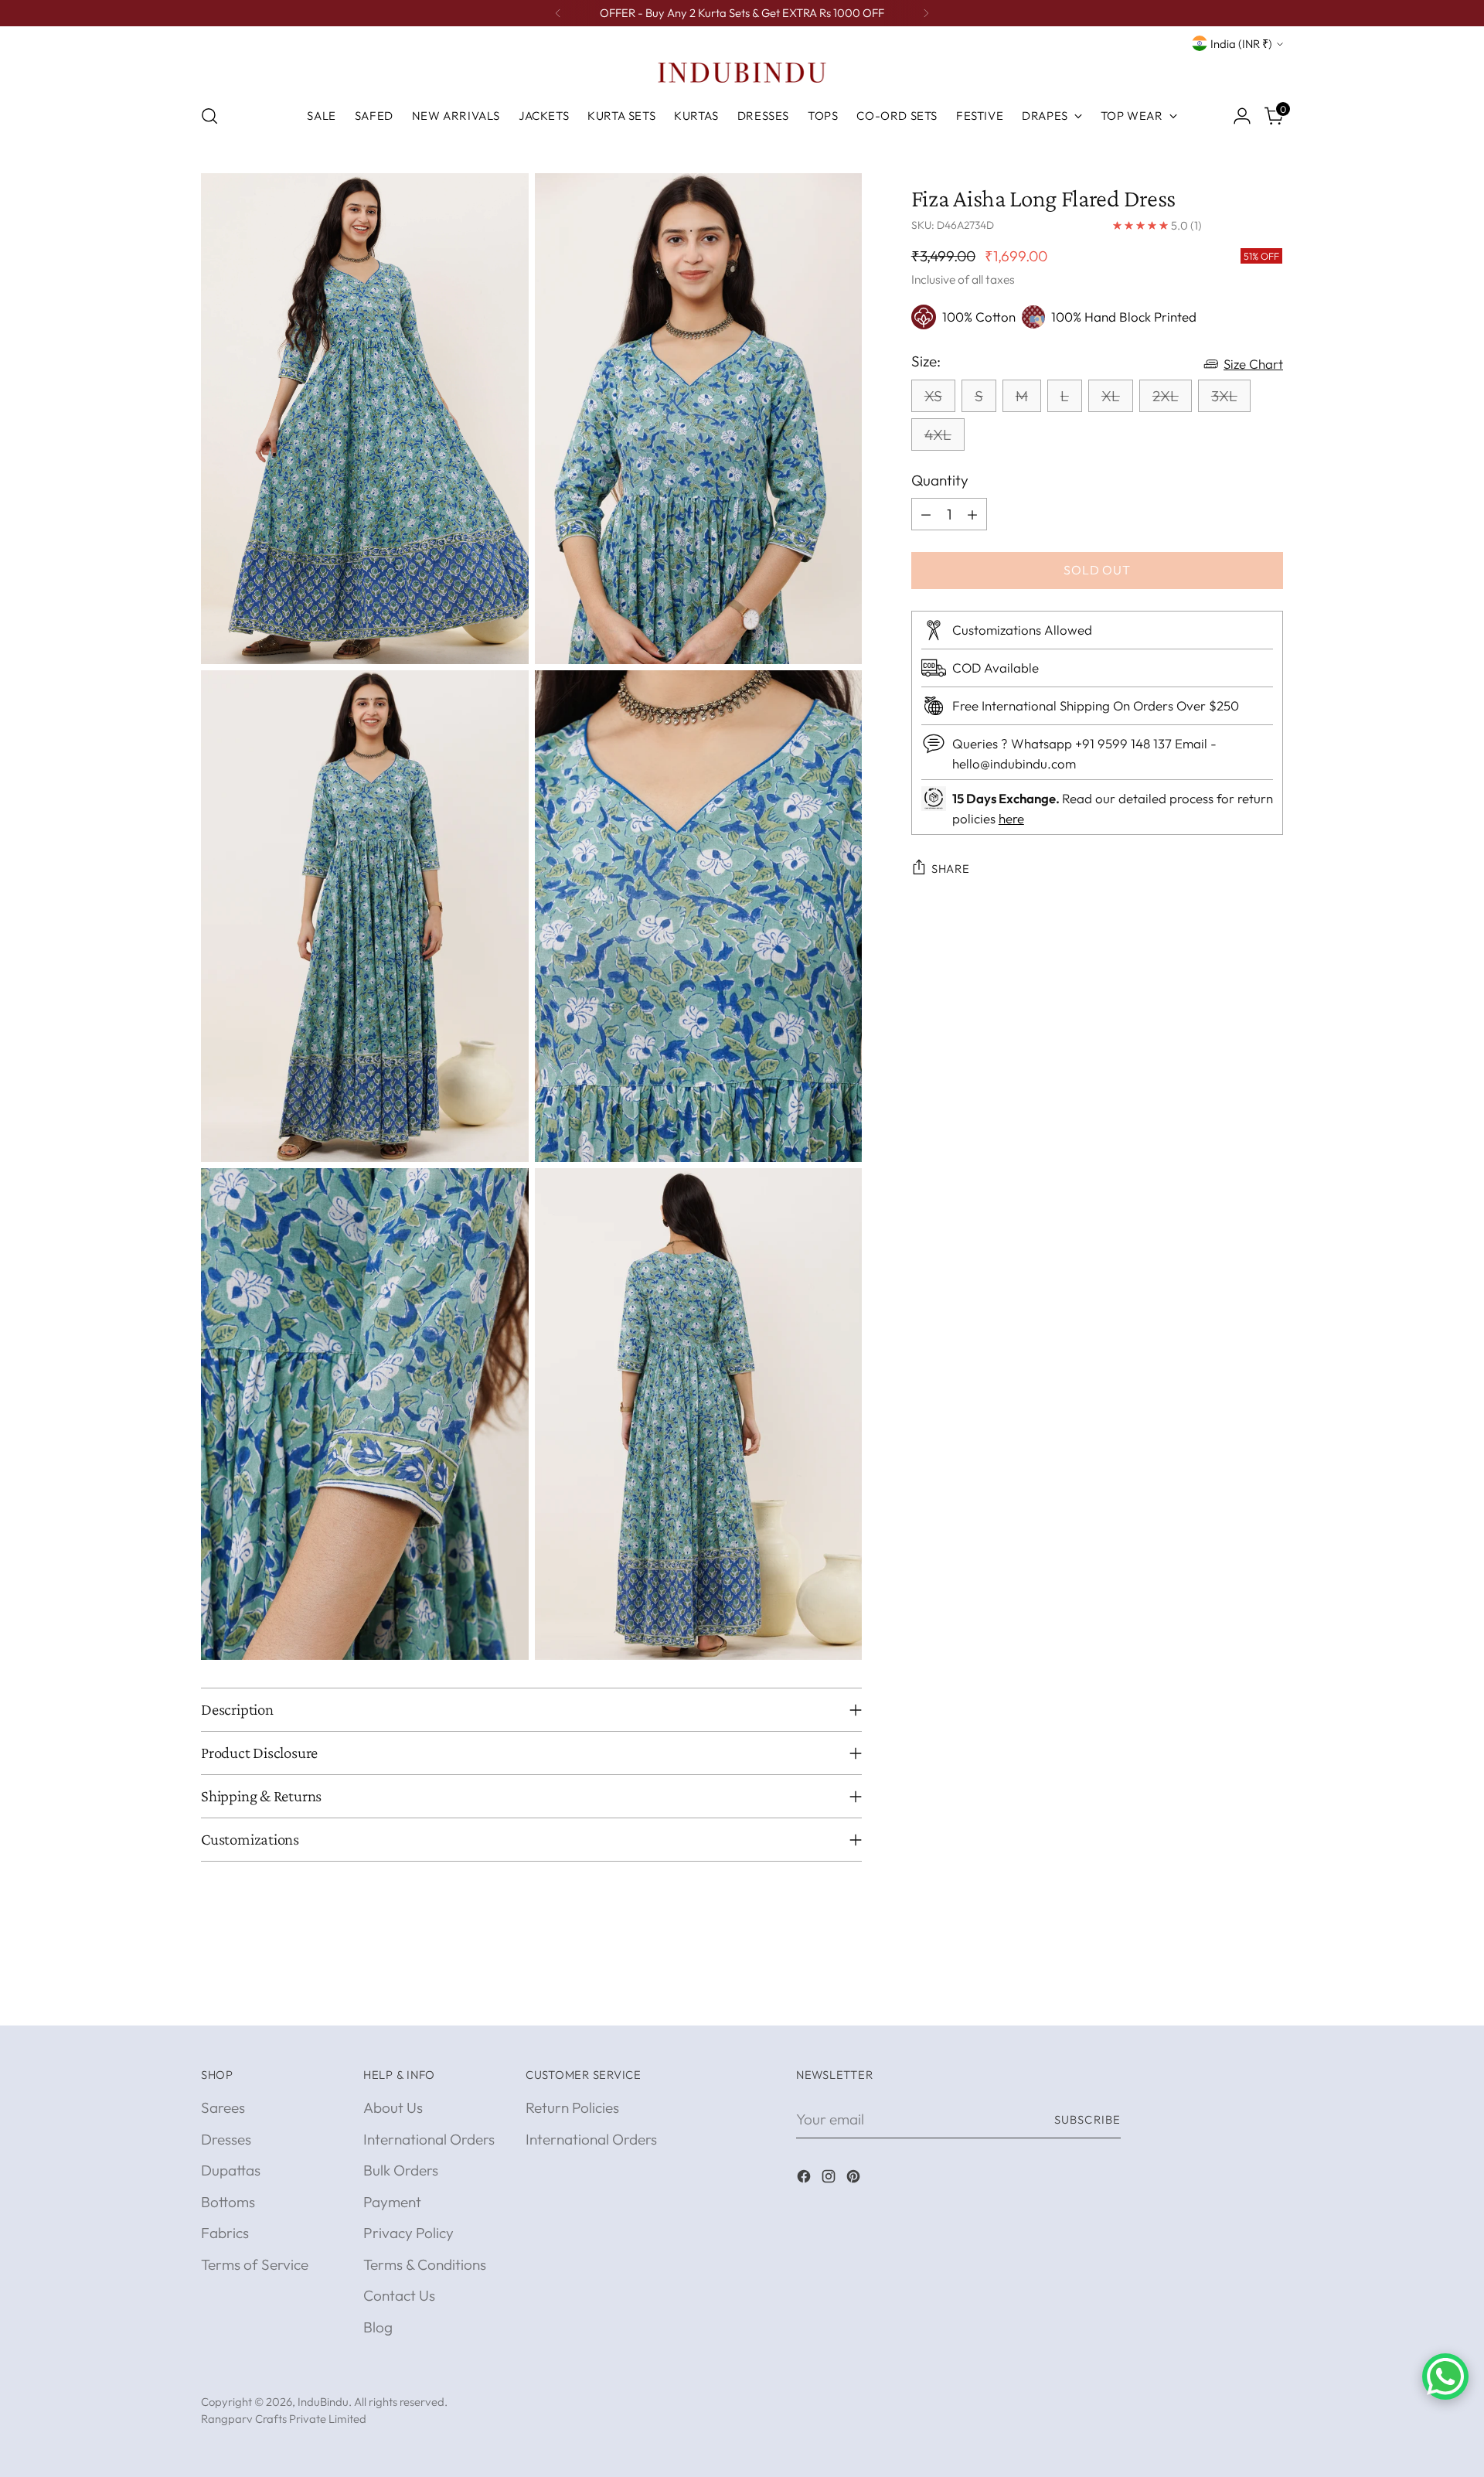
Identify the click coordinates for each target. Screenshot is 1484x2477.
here (1011, 818)
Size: (926, 360)
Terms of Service (255, 2264)
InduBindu (323, 2402)
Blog (378, 2327)
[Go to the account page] (1242, 116)
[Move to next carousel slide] (1270, 1996)
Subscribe (1087, 2119)
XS (933, 396)
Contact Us (399, 2295)
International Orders (429, 2139)
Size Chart (1253, 364)
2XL (1166, 396)
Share (951, 869)
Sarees (223, 2107)
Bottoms (228, 2202)
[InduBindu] (742, 72)
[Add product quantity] (972, 514)
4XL (938, 434)
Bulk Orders (401, 2170)
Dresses (226, 2139)
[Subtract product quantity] (926, 514)
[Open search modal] (209, 116)
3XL (1224, 396)
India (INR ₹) (1241, 44)
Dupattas (231, 2170)
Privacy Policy (408, 2233)
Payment (392, 2202)
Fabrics (225, 2233)
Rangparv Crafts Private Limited (284, 2419)
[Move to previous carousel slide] (1234, 1997)
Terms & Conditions (425, 2264)
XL (1111, 396)
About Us (393, 2107)
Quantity (940, 480)
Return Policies (572, 2107)
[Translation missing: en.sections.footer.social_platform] (805, 2179)
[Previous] (558, 13)
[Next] (926, 13)
